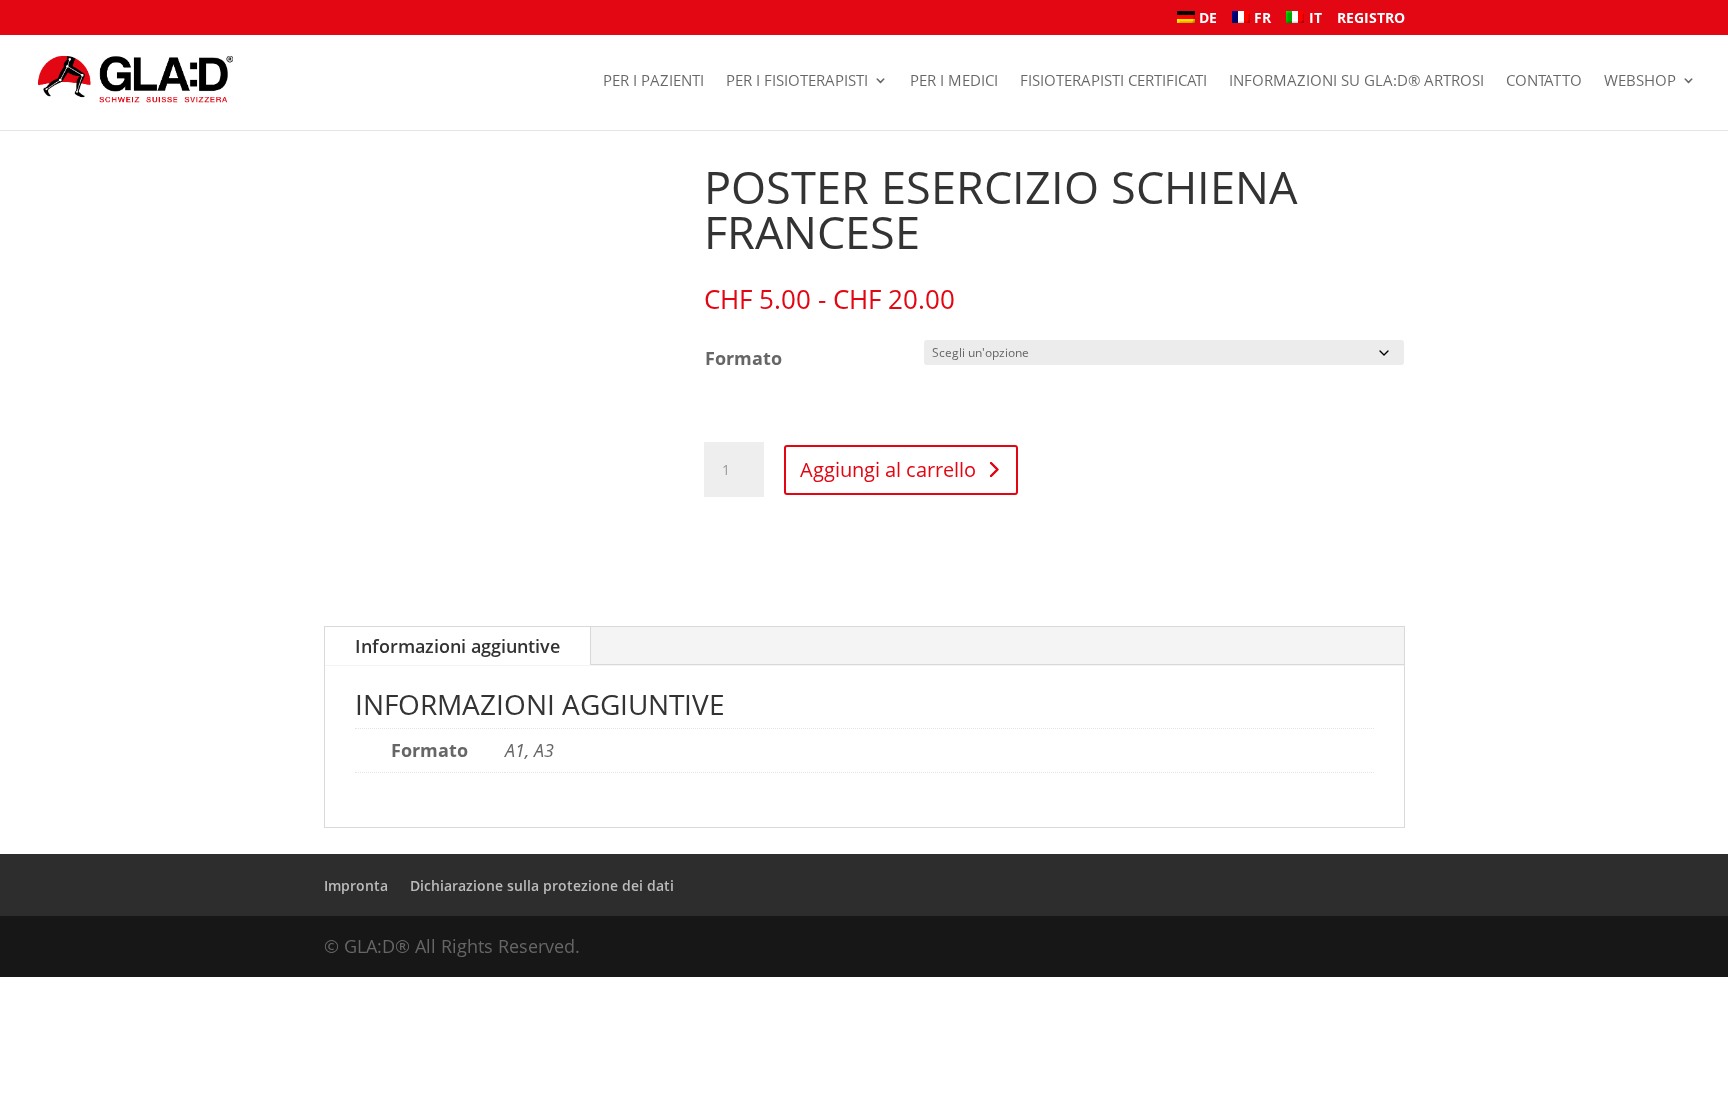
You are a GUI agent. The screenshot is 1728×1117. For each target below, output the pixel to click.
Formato (743, 358)
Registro (1371, 19)
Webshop (1640, 80)
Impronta (356, 885)
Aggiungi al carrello (888, 469)
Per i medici (954, 80)
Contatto (1544, 80)
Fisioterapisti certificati (1113, 80)
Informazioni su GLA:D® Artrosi (1356, 80)
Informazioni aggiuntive (457, 646)
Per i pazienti (653, 80)
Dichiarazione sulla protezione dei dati (542, 885)
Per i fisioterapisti (797, 80)
